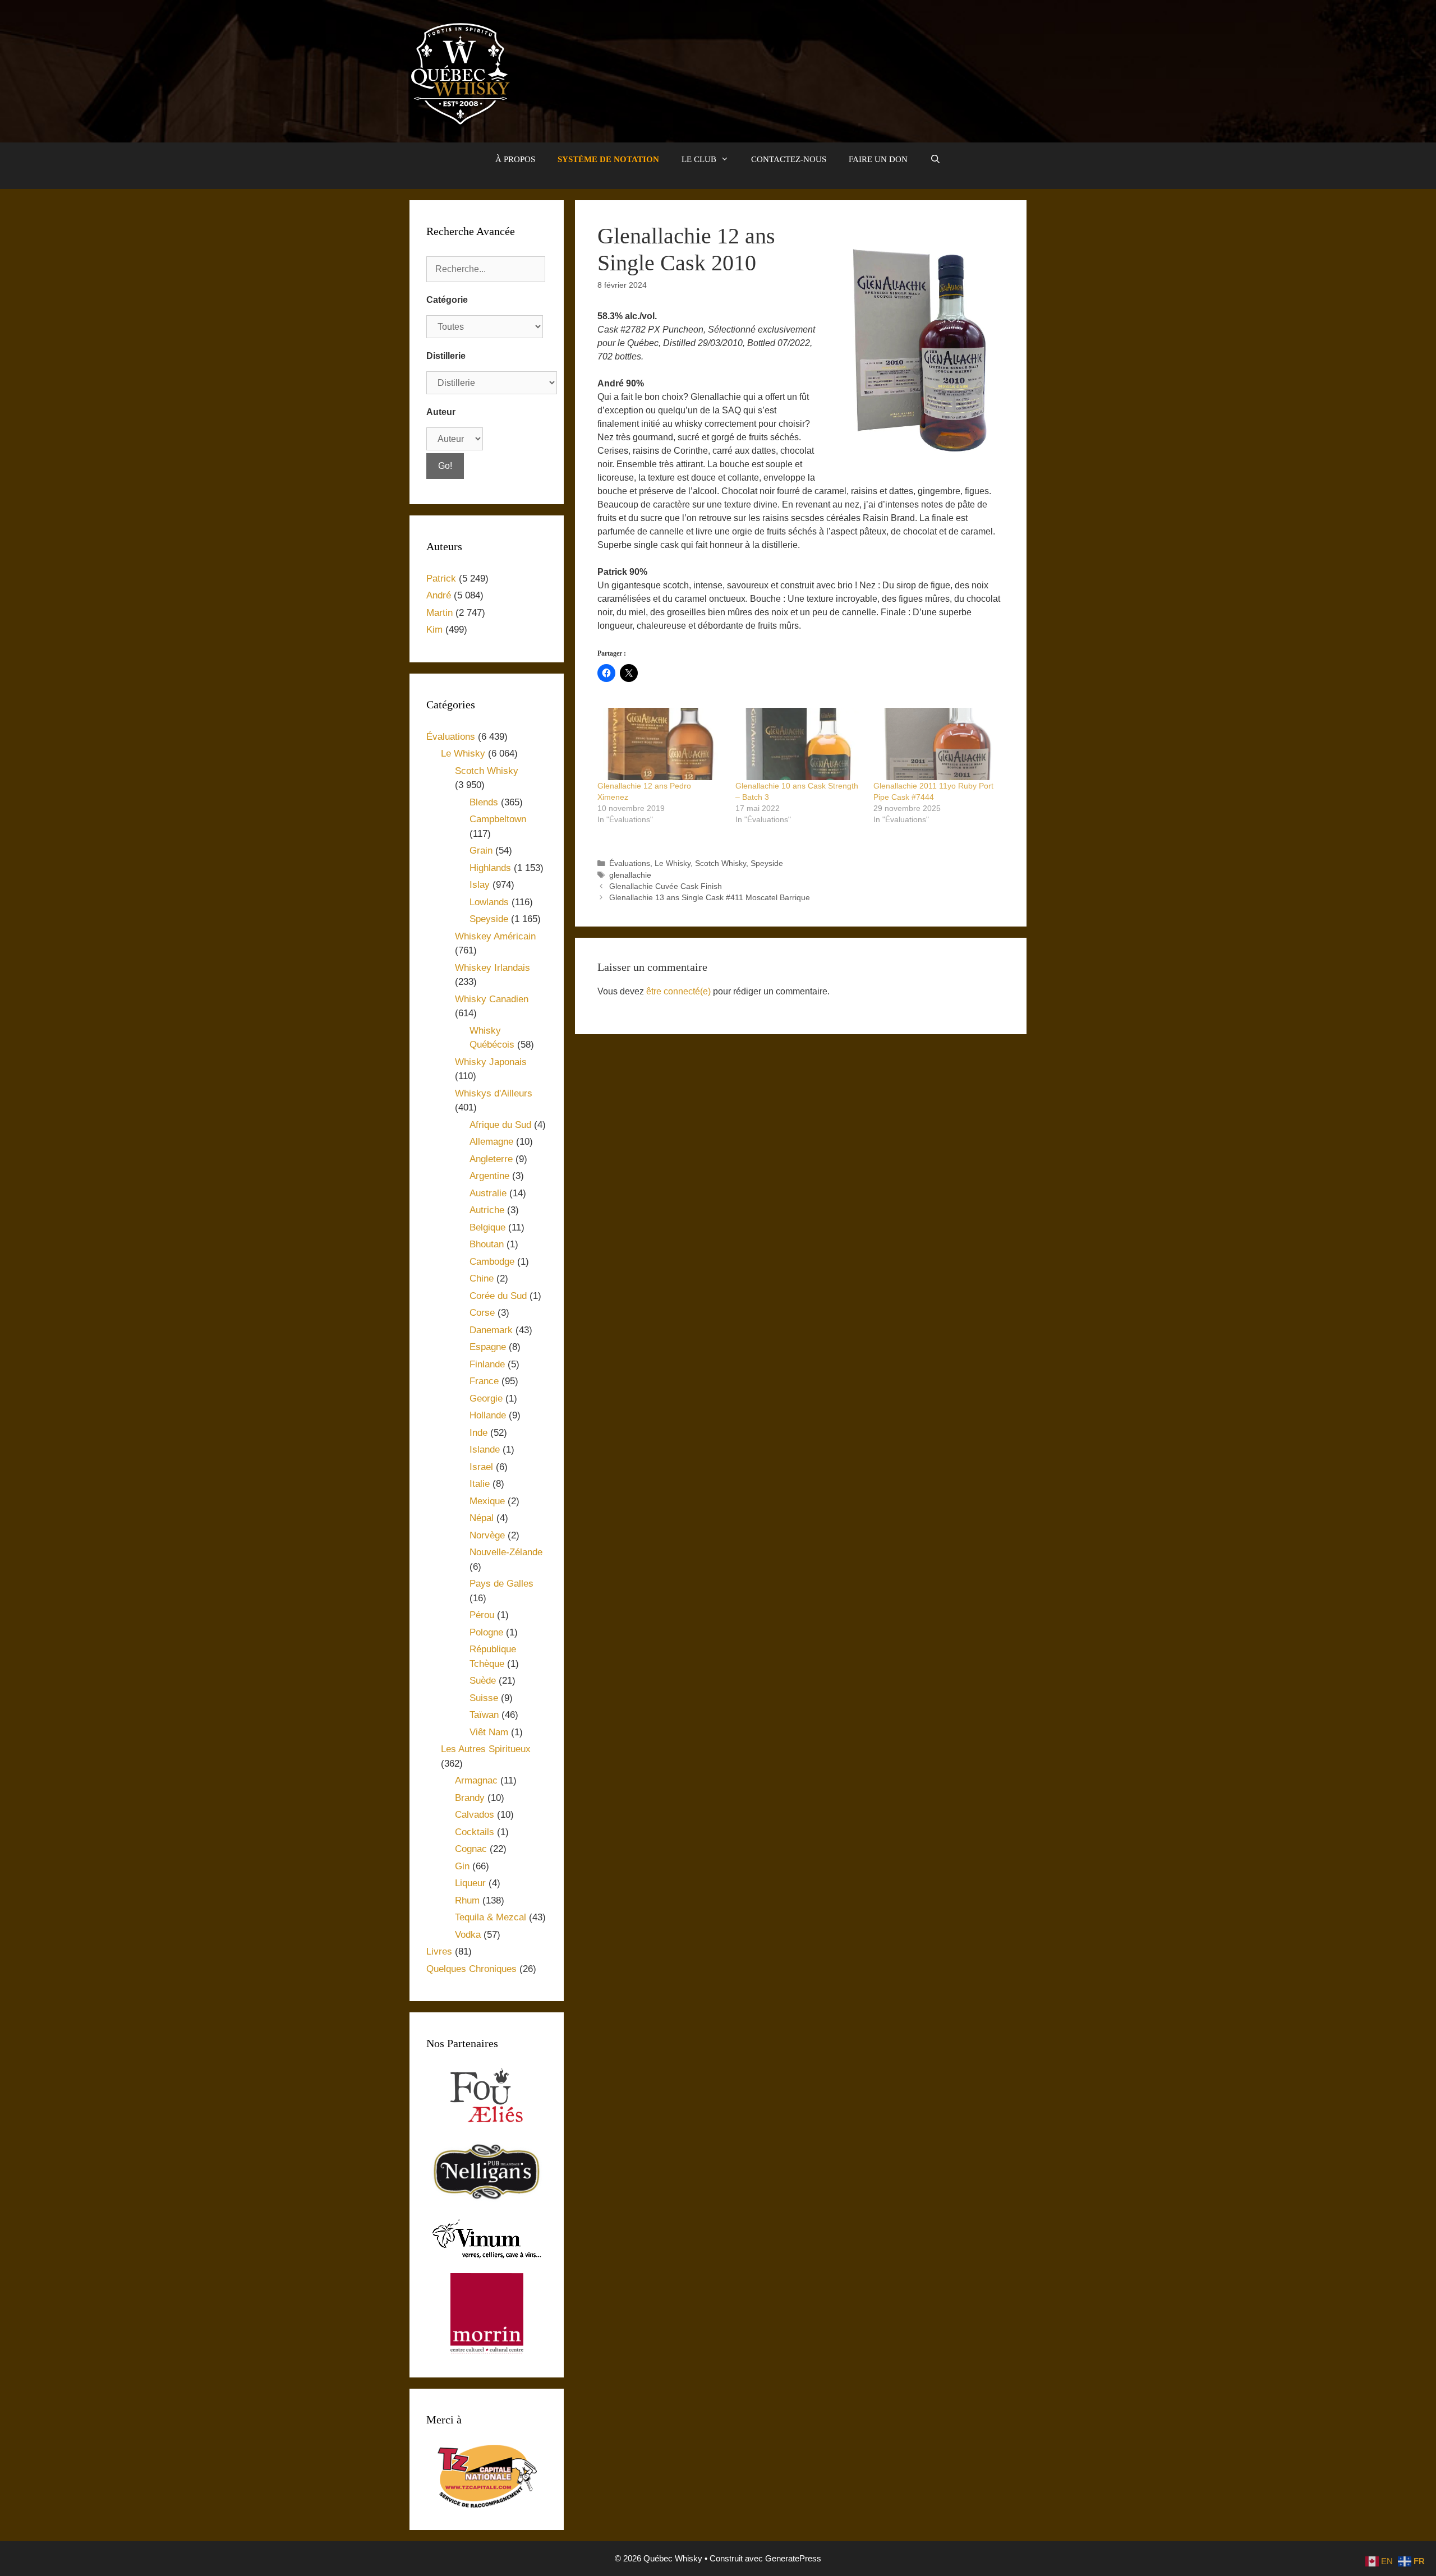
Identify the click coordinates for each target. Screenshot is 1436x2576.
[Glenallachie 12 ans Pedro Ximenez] (661, 744)
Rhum (467, 1900)
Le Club (699, 159)
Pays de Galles (501, 1584)
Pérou (482, 1615)
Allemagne (491, 1142)
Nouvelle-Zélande (506, 1552)
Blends (484, 802)
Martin (439, 613)
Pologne (486, 1632)
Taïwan (484, 1715)
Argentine (489, 1176)
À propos (515, 159)
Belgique (487, 1227)
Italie (480, 1484)
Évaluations (630, 863)
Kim (434, 630)
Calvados (475, 1815)
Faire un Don (878, 159)
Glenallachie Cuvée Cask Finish (666, 886)
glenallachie (630, 875)
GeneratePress (793, 2558)
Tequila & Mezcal (491, 1917)
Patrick (441, 579)
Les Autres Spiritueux (486, 1749)
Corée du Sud (498, 1296)
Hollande (488, 1415)
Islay (480, 885)
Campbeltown (498, 819)
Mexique (487, 1501)
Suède (483, 1681)
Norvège (487, 1535)
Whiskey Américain (495, 936)
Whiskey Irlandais (493, 968)
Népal (482, 1518)
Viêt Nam (489, 1732)
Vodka (468, 1935)
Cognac (471, 1849)
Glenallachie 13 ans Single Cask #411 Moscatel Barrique (710, 898)
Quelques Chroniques (471, 1969)
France (484, 1381)
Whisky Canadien (492, 999)
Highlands (490, 868)
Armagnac (476, 1780)
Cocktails (475, 1832)
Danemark (491, 1330)
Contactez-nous (789, 159)
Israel (481, 1467)
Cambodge (492, 1262)
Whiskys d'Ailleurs (494, 1093)
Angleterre (491, 1159)
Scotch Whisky (721, 863)
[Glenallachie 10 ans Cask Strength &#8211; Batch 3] (799, 744)
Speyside (767, 863)
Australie (488, 1193)
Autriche (487, 1210)
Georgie (486, 1398)
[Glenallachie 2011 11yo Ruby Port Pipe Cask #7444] (937, 744)
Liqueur (470, 1883)
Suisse (484, 1698)
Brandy (470, 1798)
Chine (482, 1278)
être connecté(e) (678, 991)
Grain (481, 851)
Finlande (487, 1364)
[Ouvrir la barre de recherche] (935, 159)
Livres (439, 1951)
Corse (482, 1313)
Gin (462, 1866)
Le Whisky (673, 863)
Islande (485, 1450)
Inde (478, 1433)
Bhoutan (487, 1244)
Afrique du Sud (500, 1125)
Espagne (488, 1347)
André (439, 595)
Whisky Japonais (491, 1062)
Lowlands (489, 902)
